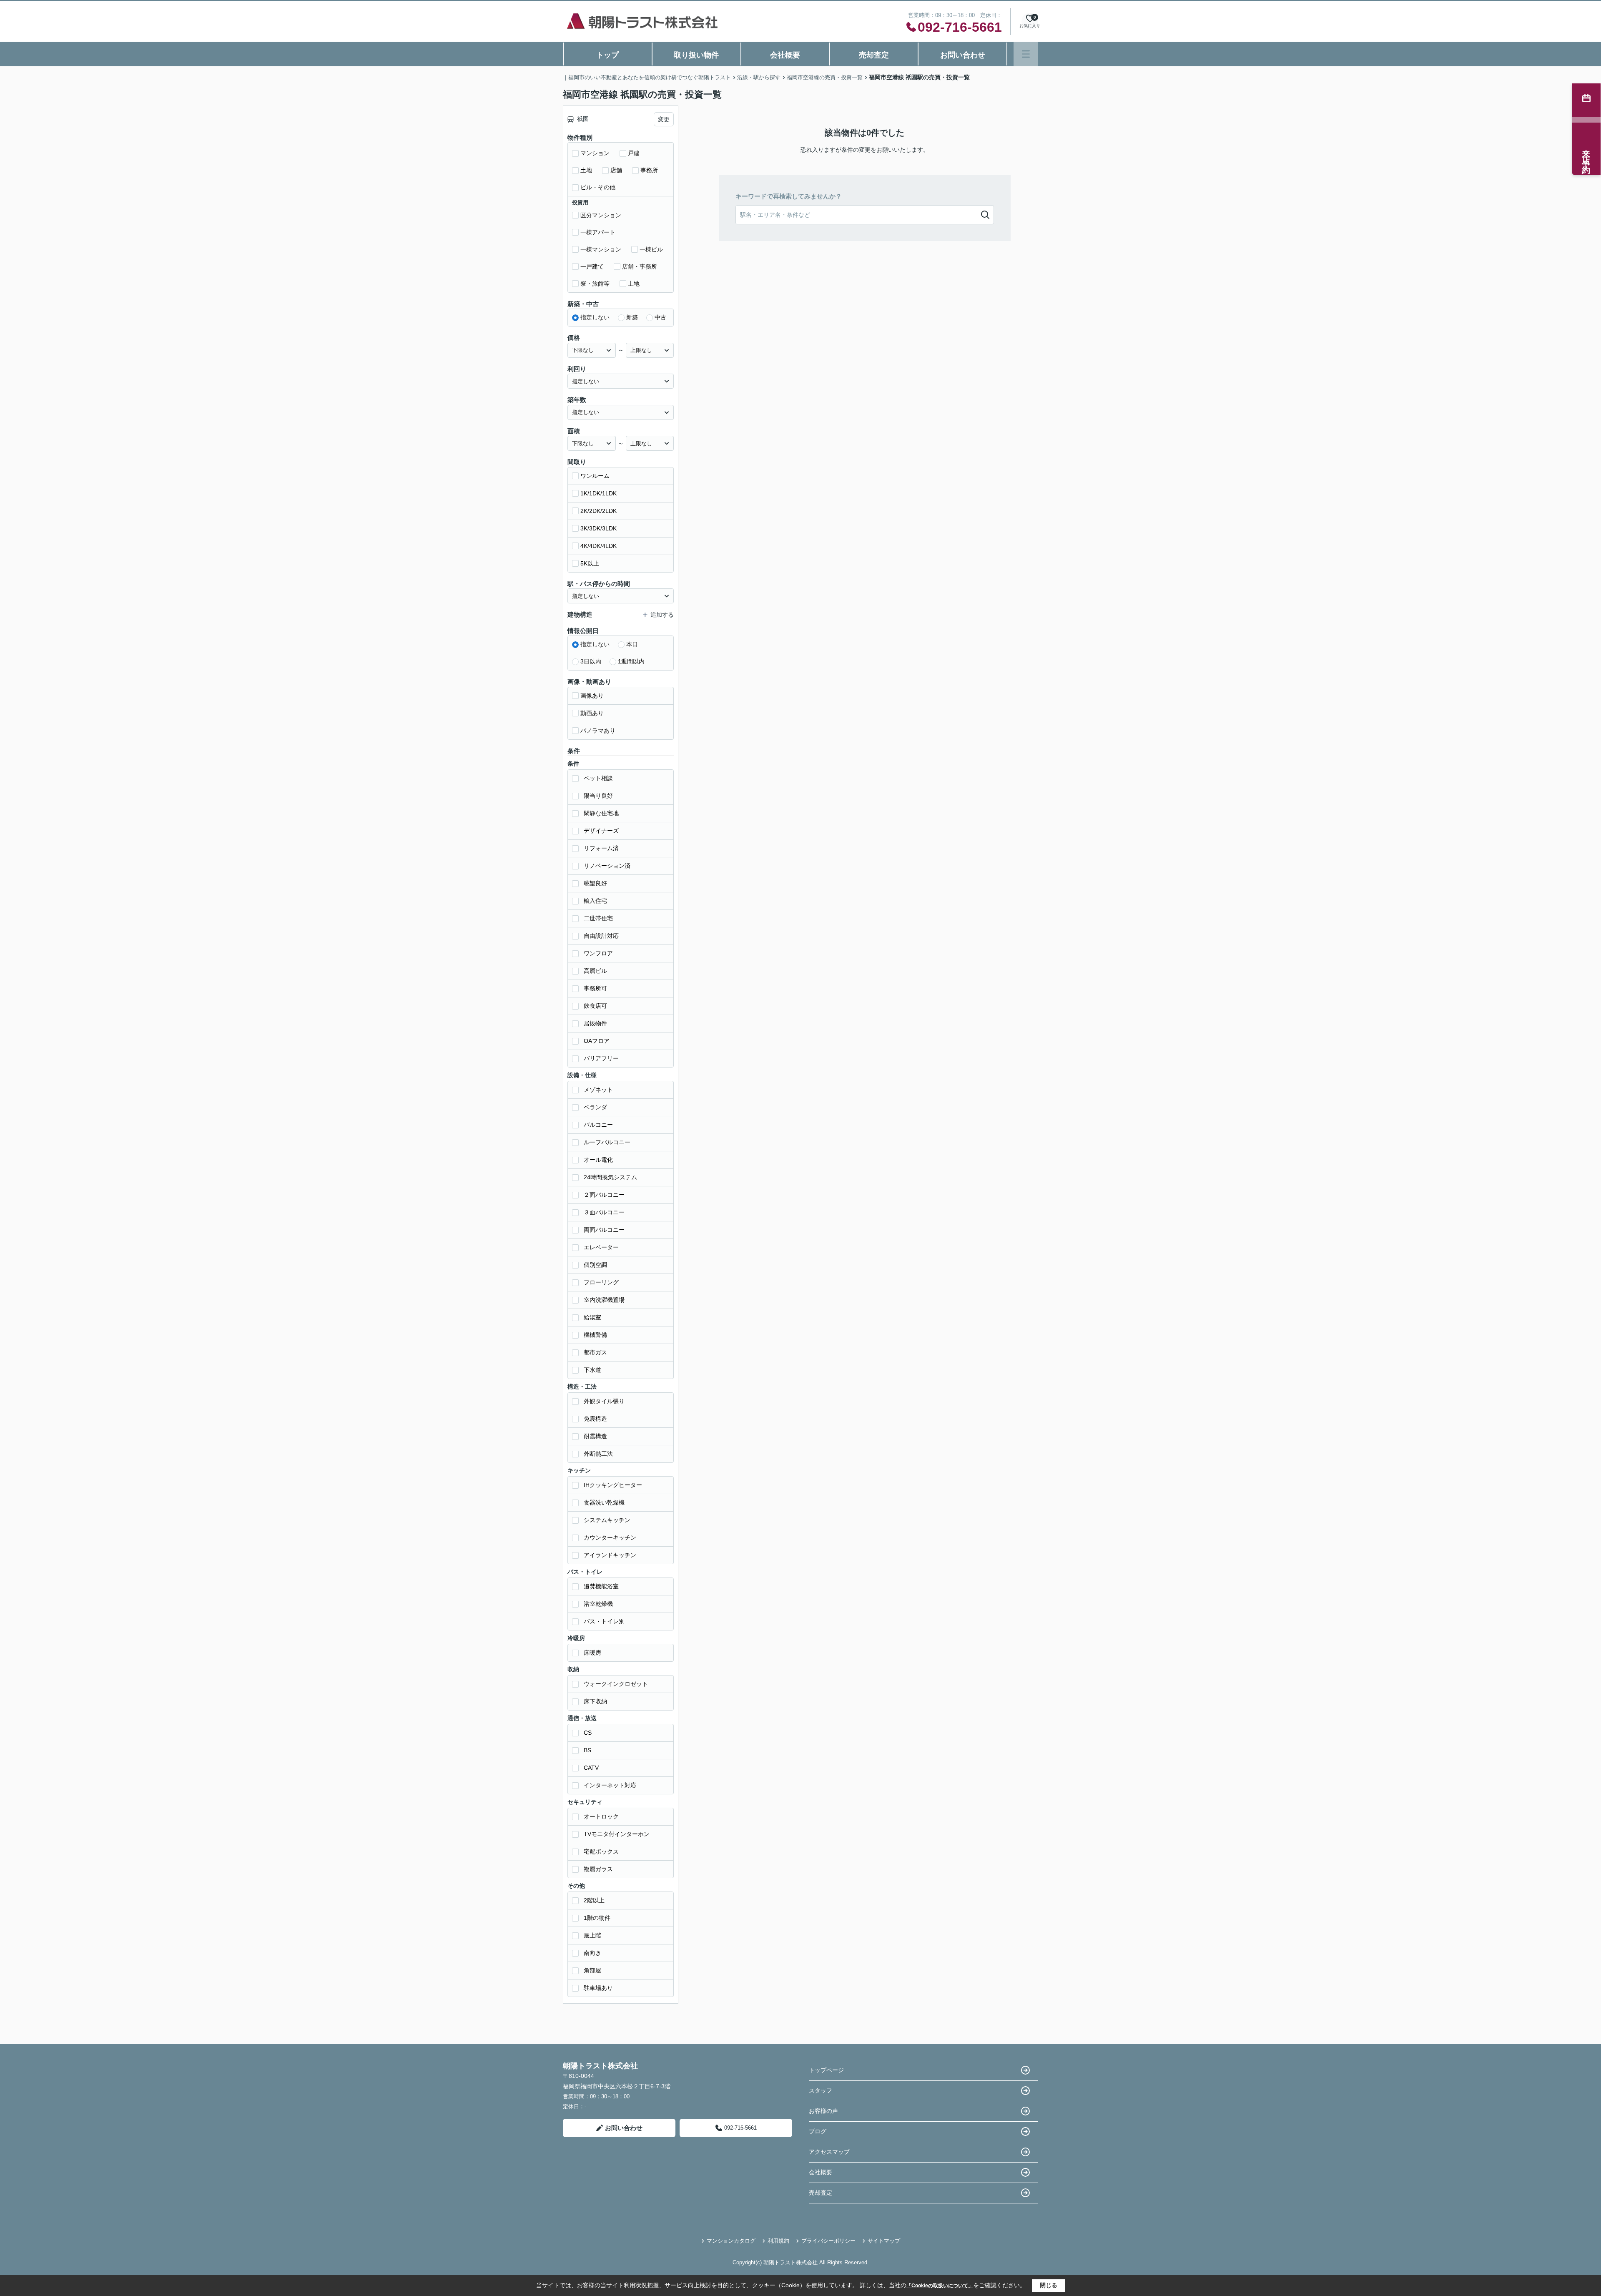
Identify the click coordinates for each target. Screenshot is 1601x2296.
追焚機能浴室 (601, 1586)
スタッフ (821, 2090)
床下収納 (595, 1701)
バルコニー (598, 1125)
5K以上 (590, 563)
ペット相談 (598, 778)
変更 (664, 119)
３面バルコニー (604, 1212)
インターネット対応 (610, 1785)
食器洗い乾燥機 (604, 1502)
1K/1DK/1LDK (598, 493)
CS (588, 1733)
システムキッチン (607, 1520)
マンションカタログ (731, 2241)
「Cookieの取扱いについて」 (940, 2286)
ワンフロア (598, 953)
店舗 (616, 170)
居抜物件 (595, 1023)
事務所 (649, 170)
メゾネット (598, 1090)
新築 (632, 317)
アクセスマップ (829, 2152)
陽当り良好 (598, 796)
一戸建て (592, 266)
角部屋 (592, 1970)
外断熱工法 (598, 1454)
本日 (632, 644)
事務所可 (595, 988)
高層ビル (595, 971)
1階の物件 (597, 1918)
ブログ (818, 2131)
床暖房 (592, 1653)
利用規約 (778, 2241)
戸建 (634, 153)
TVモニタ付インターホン (617, 1834)
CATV (591, 1768)
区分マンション (601, 215)
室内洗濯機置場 (604, 1300)
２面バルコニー (604, 1195)
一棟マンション (601, 249)
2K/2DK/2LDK (598, 511)
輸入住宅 (595, 901)
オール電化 (598, 1160)
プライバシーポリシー (828, 2241)
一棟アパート (598, 232)
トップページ (826, 2070)
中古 (660, 317)
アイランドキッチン (610, 1555)
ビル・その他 (598, 187)
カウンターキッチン (610, 1537)
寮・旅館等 (595, 284)
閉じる (1049, 2285)
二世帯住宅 (598, 918)
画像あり (592, 696)
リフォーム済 (601, 848)
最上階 (592, 1935)
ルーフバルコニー (607, 1142)
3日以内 (591, 661)
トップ (607, 55)
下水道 (592, 1370)
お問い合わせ (963, 55)
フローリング (601, 1282)
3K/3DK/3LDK (598, 528)
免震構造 (595, 1419)
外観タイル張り (604, 1401)
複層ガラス (598, 1869)
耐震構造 (595, 1436)
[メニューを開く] (1026, 54)
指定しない (595, 317)
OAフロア (597, 1041)
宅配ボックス (601, 1851)
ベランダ (595, 1107)
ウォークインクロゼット (616, 1684)
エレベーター (601, 1247)
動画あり (592, 713)
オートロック (601, 1816)
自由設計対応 (601, 936)
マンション (595, 153)
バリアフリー (601, 1058)
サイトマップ (884, 2241)
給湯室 (592, 1317)
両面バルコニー (604, 1230)
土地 (586, 170)
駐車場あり (598, 1988)
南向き (592, 1953)
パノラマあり (598, 731)
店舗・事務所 (640, 266)
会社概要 (785, 55)
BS (587, 1750)
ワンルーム (595, 476)
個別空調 (595, 1265)
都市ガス (595, 1352)
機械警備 (595, 1335)
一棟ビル (651, 249)
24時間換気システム (610, 1177)
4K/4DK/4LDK (598, 546)
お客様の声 (823, 2111)
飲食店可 (595, 1006)
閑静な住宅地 (601, 813)
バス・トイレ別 (604, 1621)
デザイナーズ (601, 831)
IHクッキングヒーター (613, 1485)
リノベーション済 (607, 866)
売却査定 (874, 55)
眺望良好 (595, 883)
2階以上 (594, 1900)
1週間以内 (631, 661)
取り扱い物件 (696, 55)
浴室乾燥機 (598, 1604)
